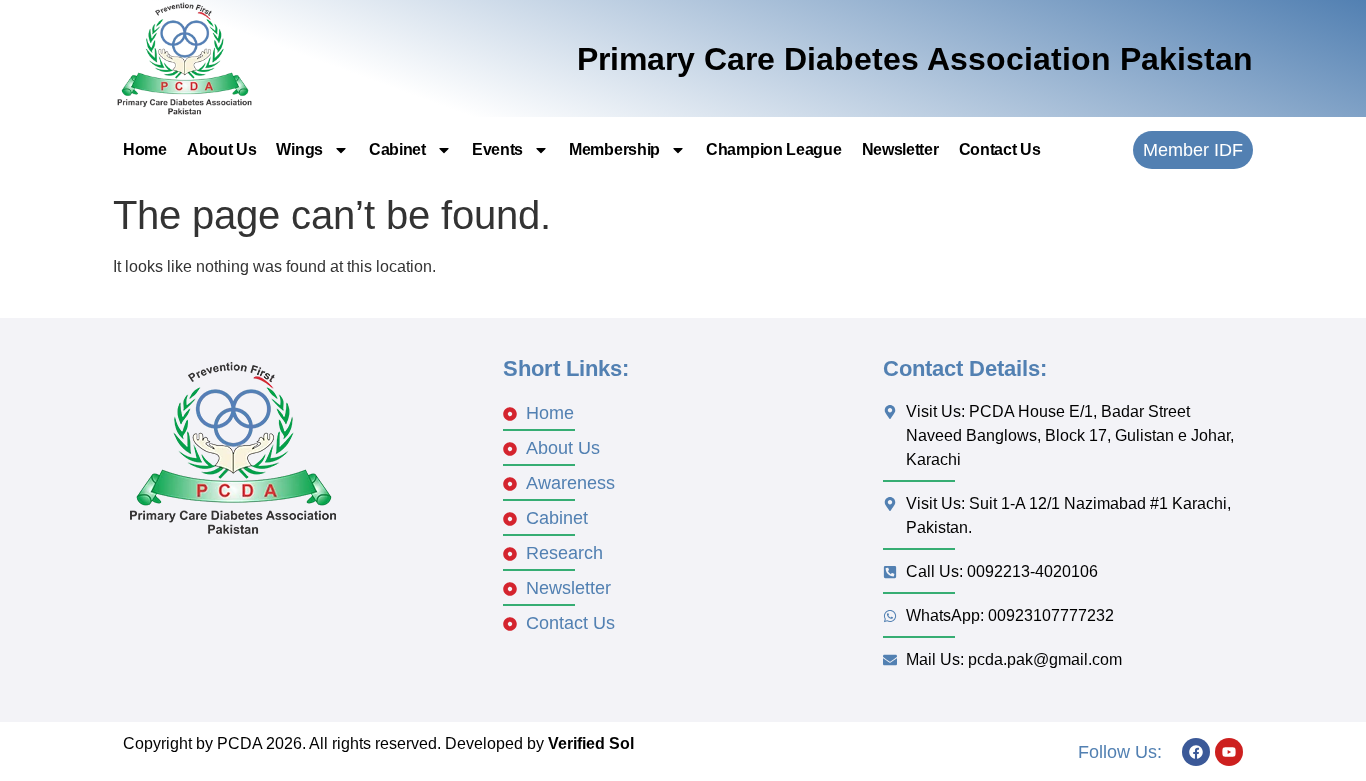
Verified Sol (591, 743)
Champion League (774, 149)
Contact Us (1000, 149)
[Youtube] (1229, 752)
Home (145, 149)
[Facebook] (1196, 752)
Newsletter (900, 149)
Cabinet (397, 149)
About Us (222, 149)
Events (497, 149)
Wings (299, 149)
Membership (614, 149)
